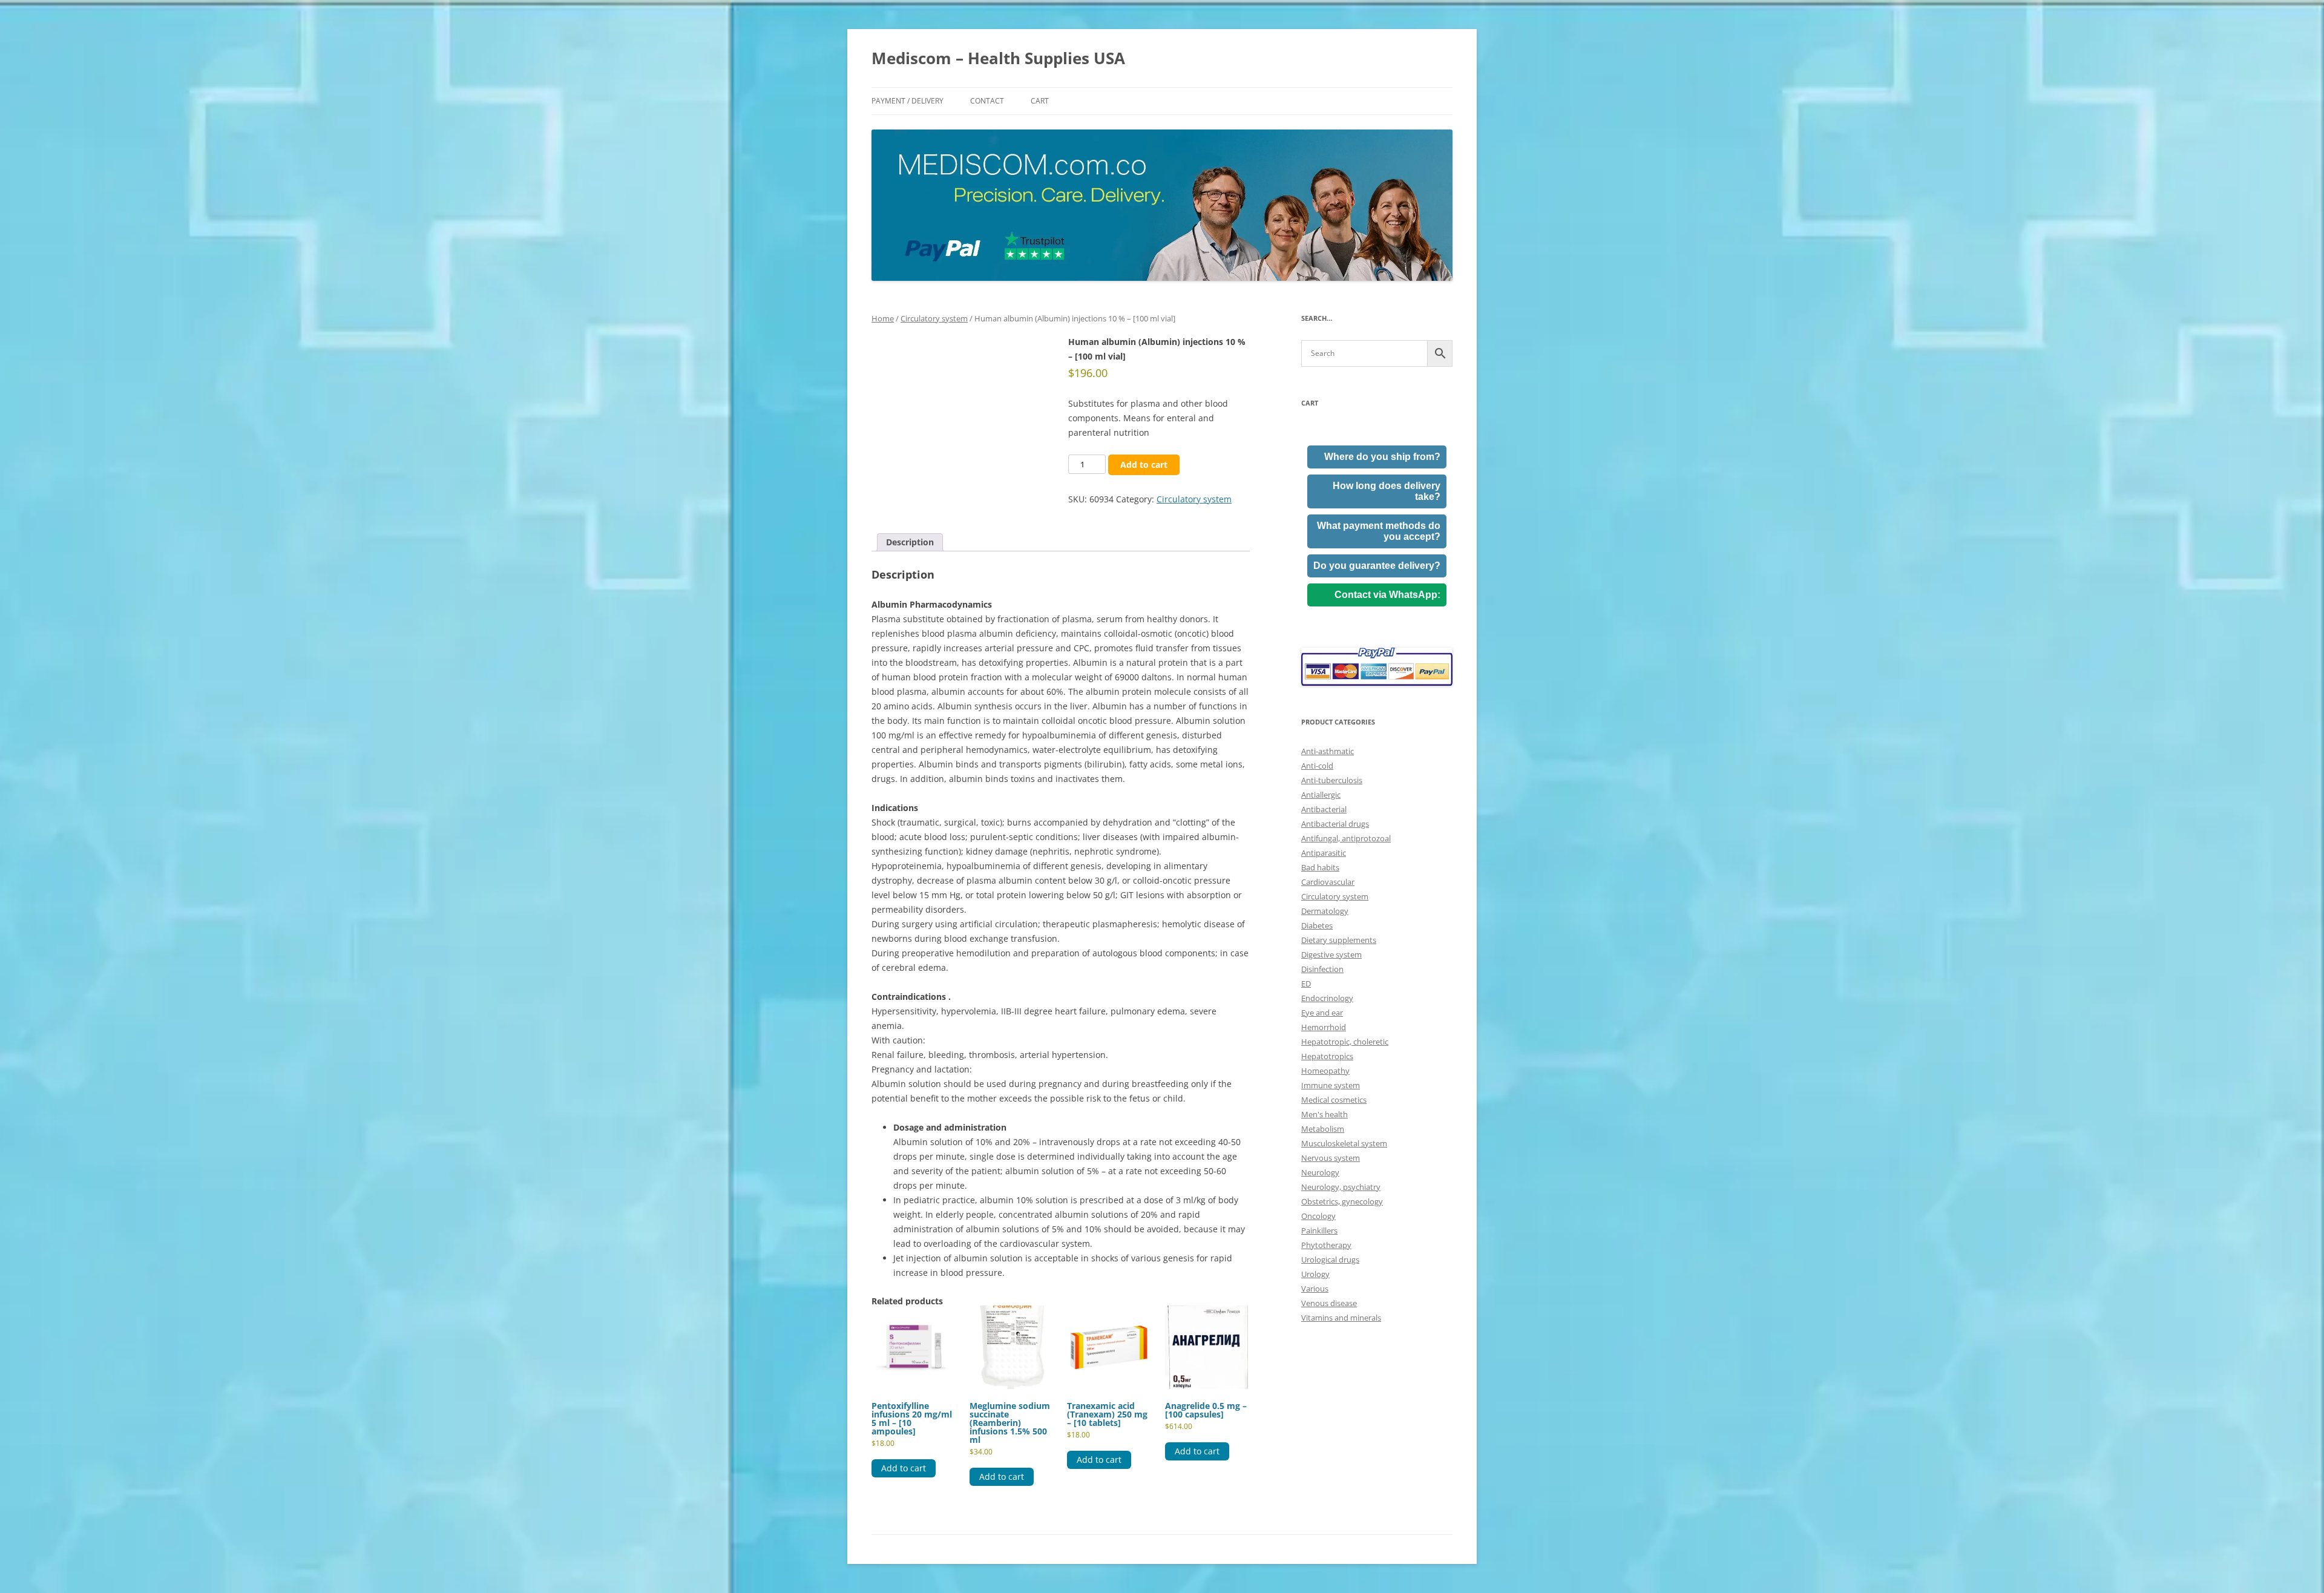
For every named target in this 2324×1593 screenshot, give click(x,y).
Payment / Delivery (908, 101)
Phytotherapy (1326, 1245)
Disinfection (1322, 969)
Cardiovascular (1328, 882)
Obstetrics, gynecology (1342, 1201)
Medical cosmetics (1334, 1100)
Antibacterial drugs (1335, 824)
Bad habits (1320, 867)
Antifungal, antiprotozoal (1346, 838)
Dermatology (1325, 911)
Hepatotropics (1327, 1056)
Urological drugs (1330, 1260)
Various (1315, 1289)
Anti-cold (1317, 766)
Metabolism (1323, 1129)
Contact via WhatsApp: (1387, 595)
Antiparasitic (1324, 853)
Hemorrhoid (1324, 1027)
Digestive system (1331, 954)
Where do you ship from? (1382, 457)
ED (1306, 984)
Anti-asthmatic (1328, 751)
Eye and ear (1322, 1013)
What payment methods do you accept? (1379, 531)
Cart (1040, 101)
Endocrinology (1327, 998)
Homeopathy (1325, 1071)
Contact (987, 101)
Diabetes (1317, 925)
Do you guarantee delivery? (1377, 566)
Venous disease (1329, 1303)
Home (883, 318)
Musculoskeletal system (1344, 1143)
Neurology (1320, 1172)
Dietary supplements (1339, 940)
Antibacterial (1324, 809)
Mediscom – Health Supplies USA (998, 58)
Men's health (1324, 1114)
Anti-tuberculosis (1332, 780)
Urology (1315, 1274)
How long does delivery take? (1387, 491)
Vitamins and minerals (1341, 1318)
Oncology (1318, 1216)
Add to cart (1144, 465)
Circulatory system (934, 318)
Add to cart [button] (904, 1468)
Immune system (1331, 1085)
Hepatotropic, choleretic (1345, 1042)
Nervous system (1331, 1158)
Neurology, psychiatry (1341, 1187)
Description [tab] (910, 542)
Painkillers (1319, 1230)
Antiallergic (1321, 795)
